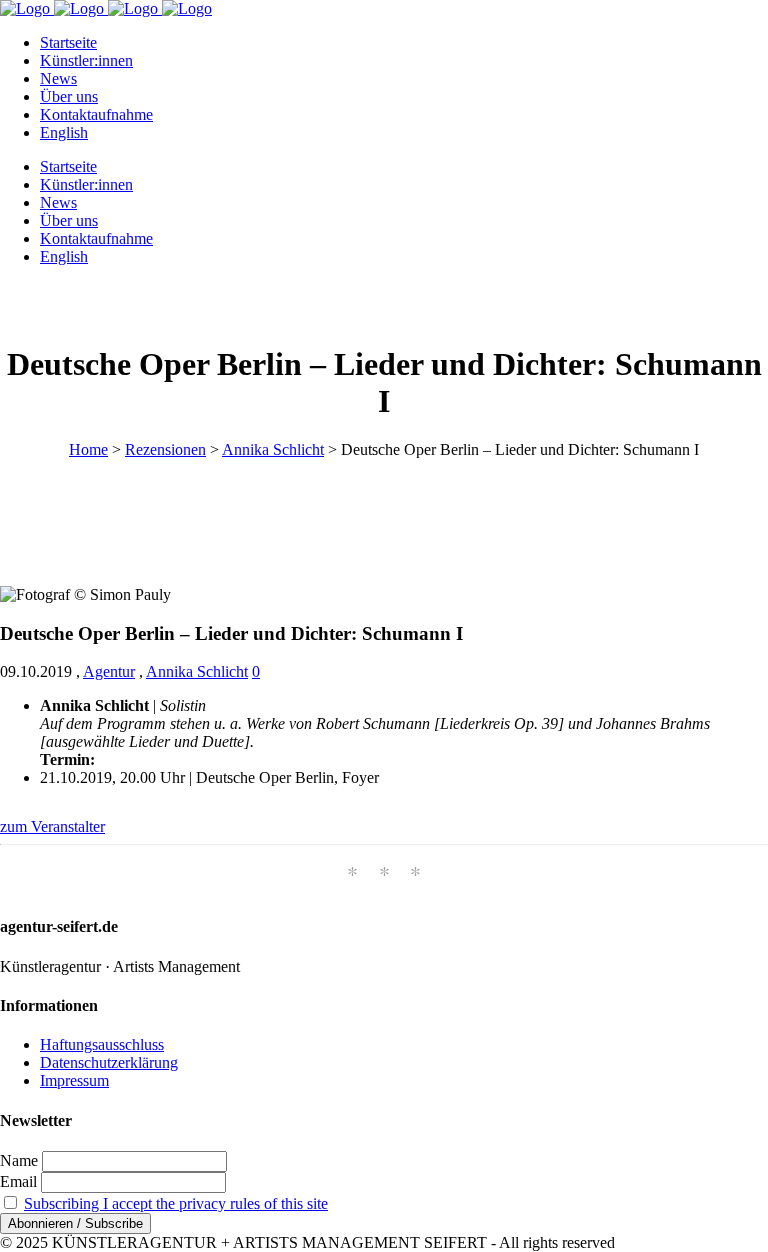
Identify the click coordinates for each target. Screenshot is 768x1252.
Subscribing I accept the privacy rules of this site (176, 1203)
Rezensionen (165, 449)
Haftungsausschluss (102, 1044)
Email (18, 1181)
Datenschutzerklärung (109, 1062)
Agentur (109, 671)
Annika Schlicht (273, 449)
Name (19, 1160)
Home (88, 449)
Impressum (74, 1080)
